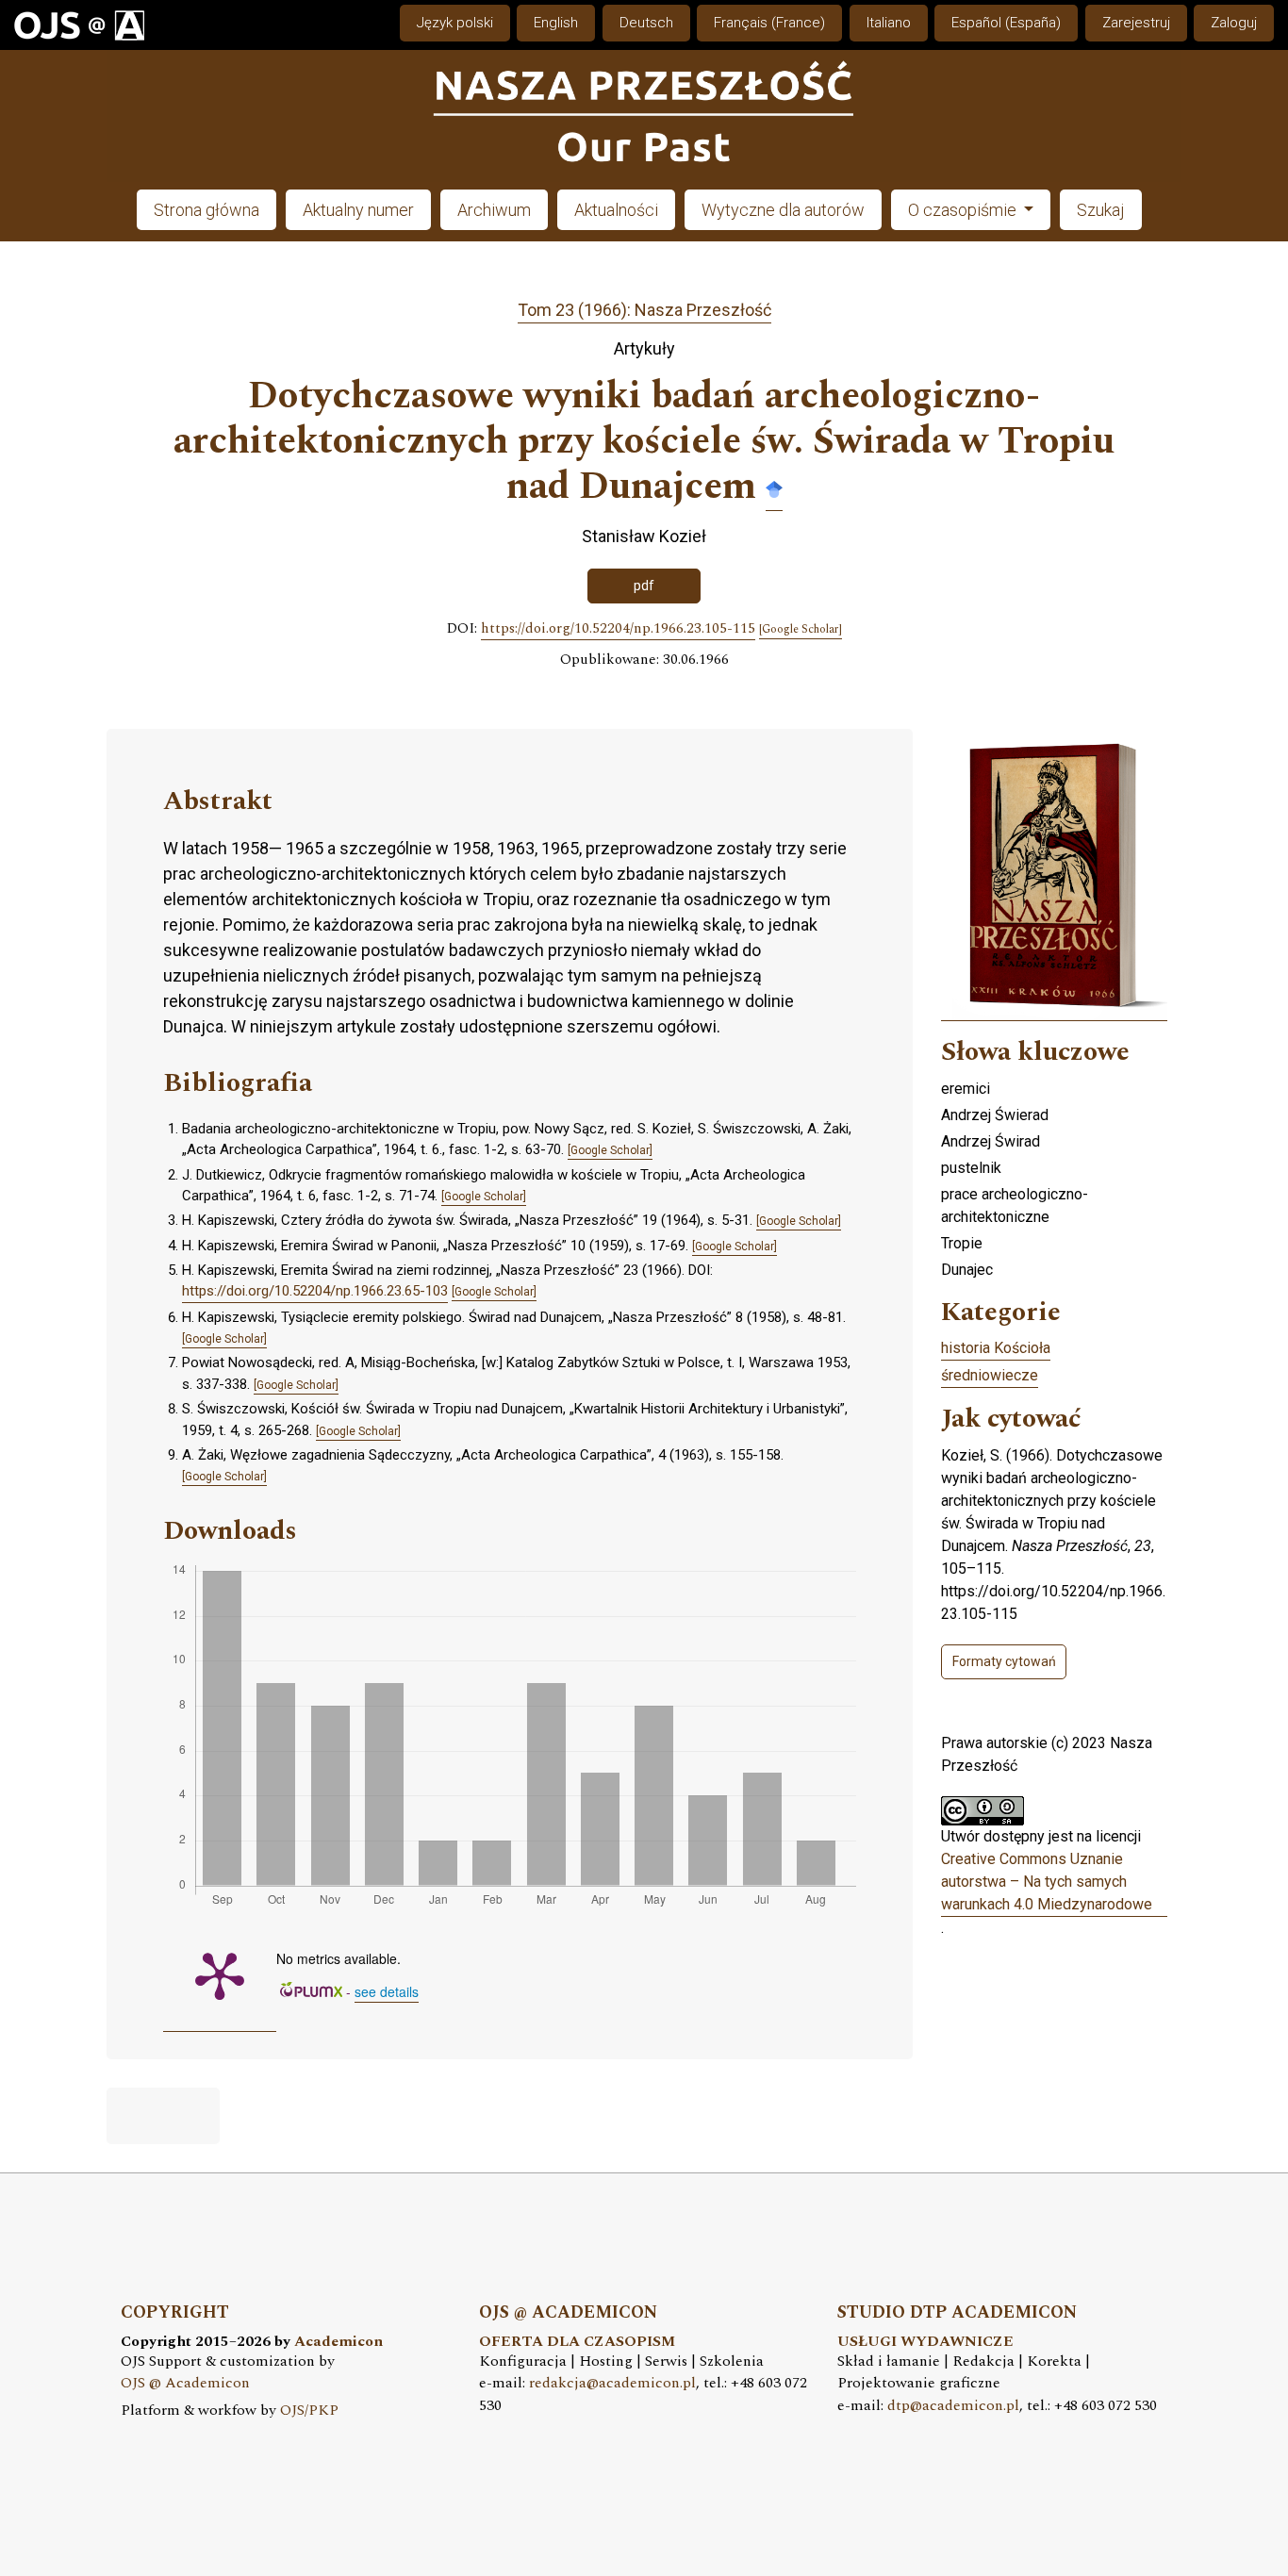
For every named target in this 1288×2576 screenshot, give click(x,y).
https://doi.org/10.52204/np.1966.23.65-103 (315, 1291)
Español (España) (1006, 23)
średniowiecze (990, 1375)
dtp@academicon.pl (953, 2406)
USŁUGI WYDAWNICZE (925, 2342)
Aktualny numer (358, 210)
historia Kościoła (996, 1348)
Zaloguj (1234, 23)
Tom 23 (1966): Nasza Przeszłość (644, 310)
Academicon (339, 2342)
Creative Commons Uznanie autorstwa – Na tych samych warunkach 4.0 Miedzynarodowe (1047, 1882)
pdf (644, 586)
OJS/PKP (309, 2411)
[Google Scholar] (774, 488)
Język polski (455, 23)
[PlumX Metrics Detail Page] (220, 1974)
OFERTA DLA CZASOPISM (577, 2342)
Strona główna (206, 210)
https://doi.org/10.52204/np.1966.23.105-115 (618, 629)
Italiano (889, 23)
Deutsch (646, 23)
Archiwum (494, 210)
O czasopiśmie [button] (964, 210)
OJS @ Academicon (185, 2383)
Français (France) (769, 23)
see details (387, 1991)
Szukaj (1101, 210)
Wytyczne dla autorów (783, 210)
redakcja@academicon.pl (612, 2383)
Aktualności (616, 210)
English (556, 23)
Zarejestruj (1136, 23)
